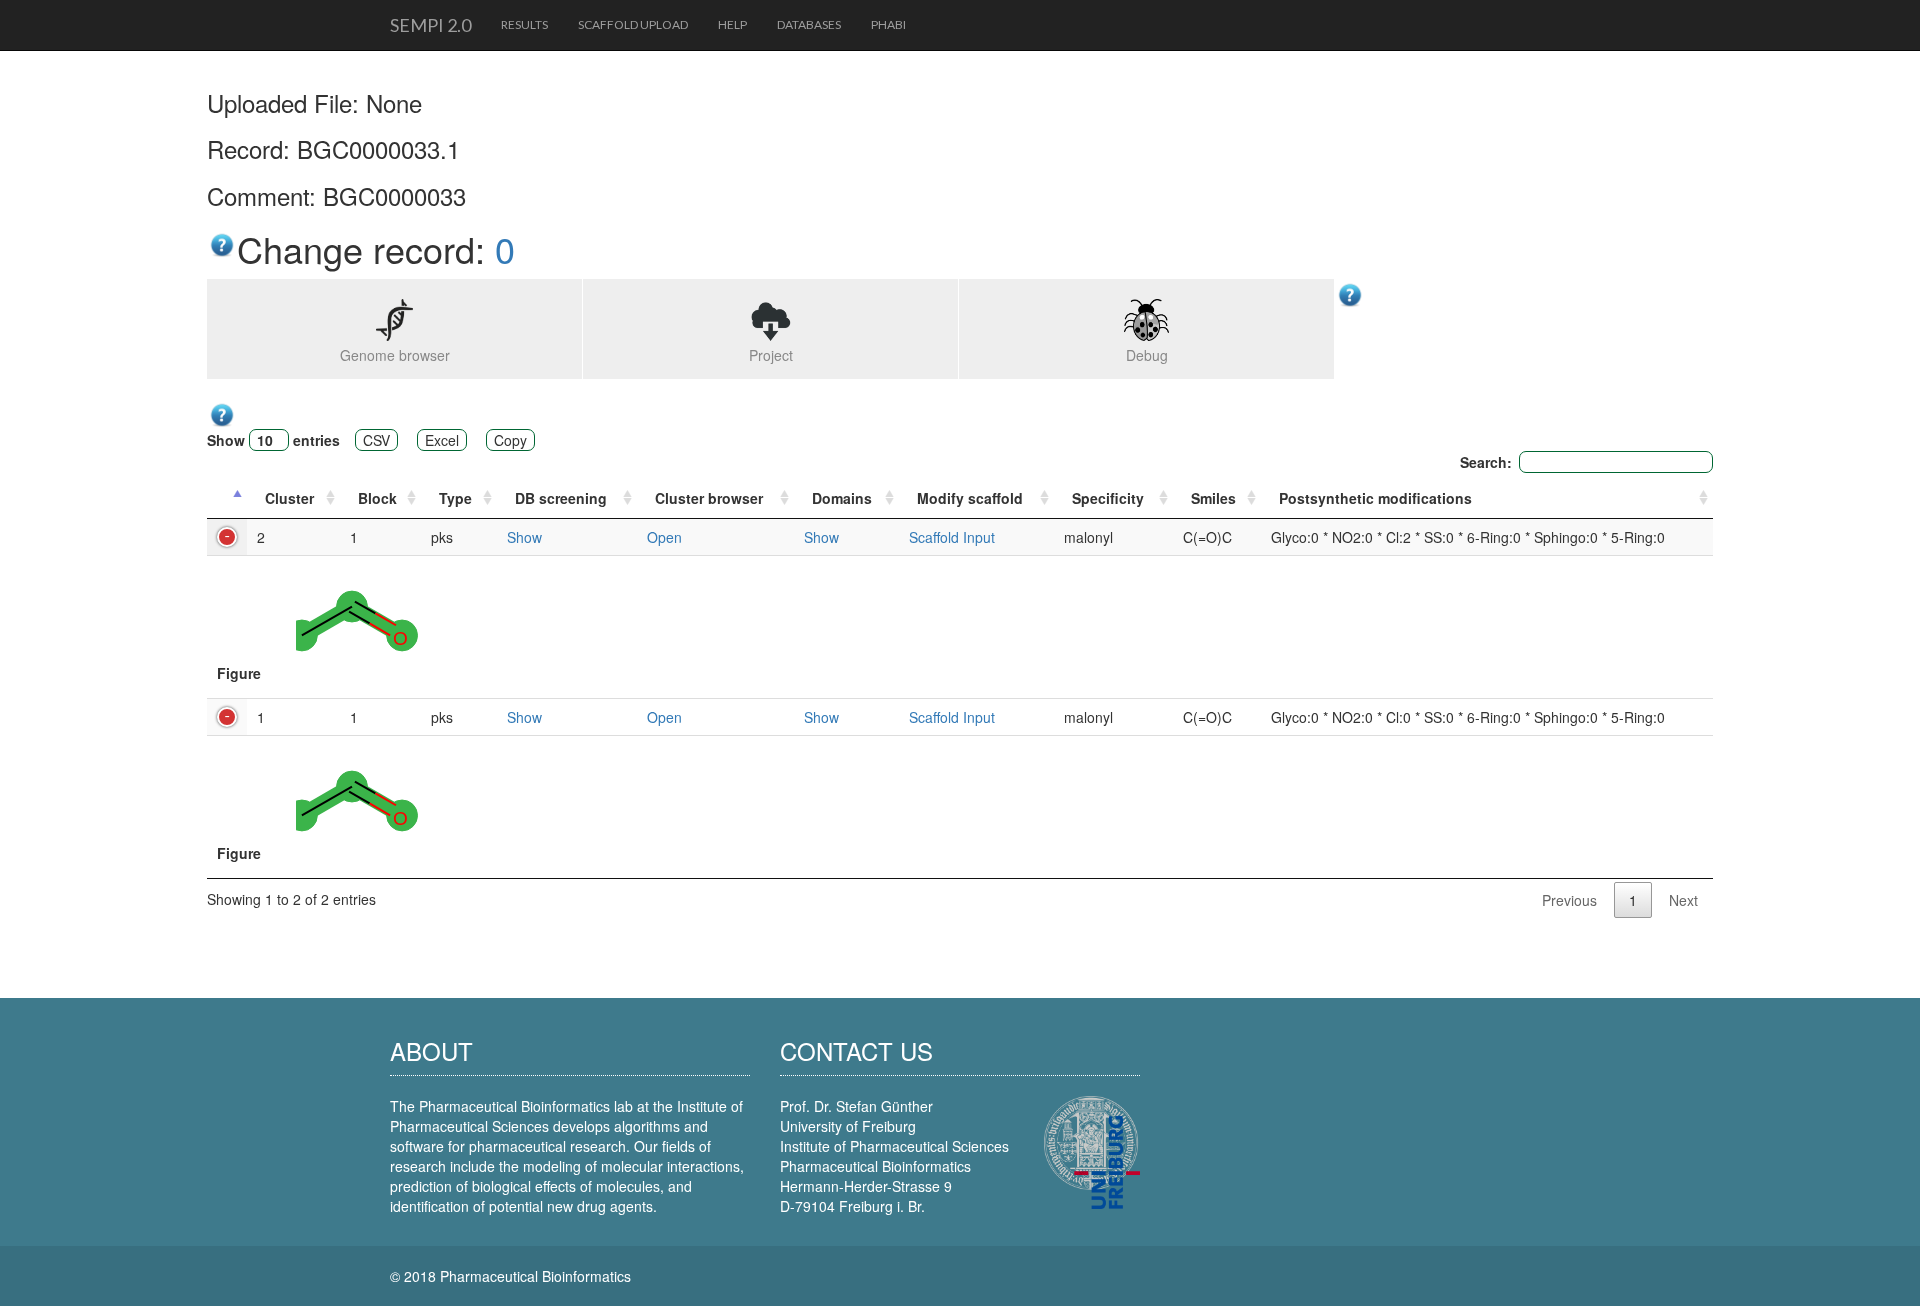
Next (1683, 900)
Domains (842, 498)
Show (524, 537)
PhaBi (888, 24)
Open (664, 537)
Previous (1569, 900)
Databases (809, 24)
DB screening (561, 498)
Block (377, 498)
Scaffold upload (633, 24)
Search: (1486, 462)
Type (455, 498)
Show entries (273, 440)
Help (732, 24)
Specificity (1108, 498)
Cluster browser (709, 498)
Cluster (289, 498)
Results (524, 24)
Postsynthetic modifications (1375, 498)
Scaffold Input (952, 537)
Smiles (1213, 498)
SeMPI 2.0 (430, 25)
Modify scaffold (970, 498)
